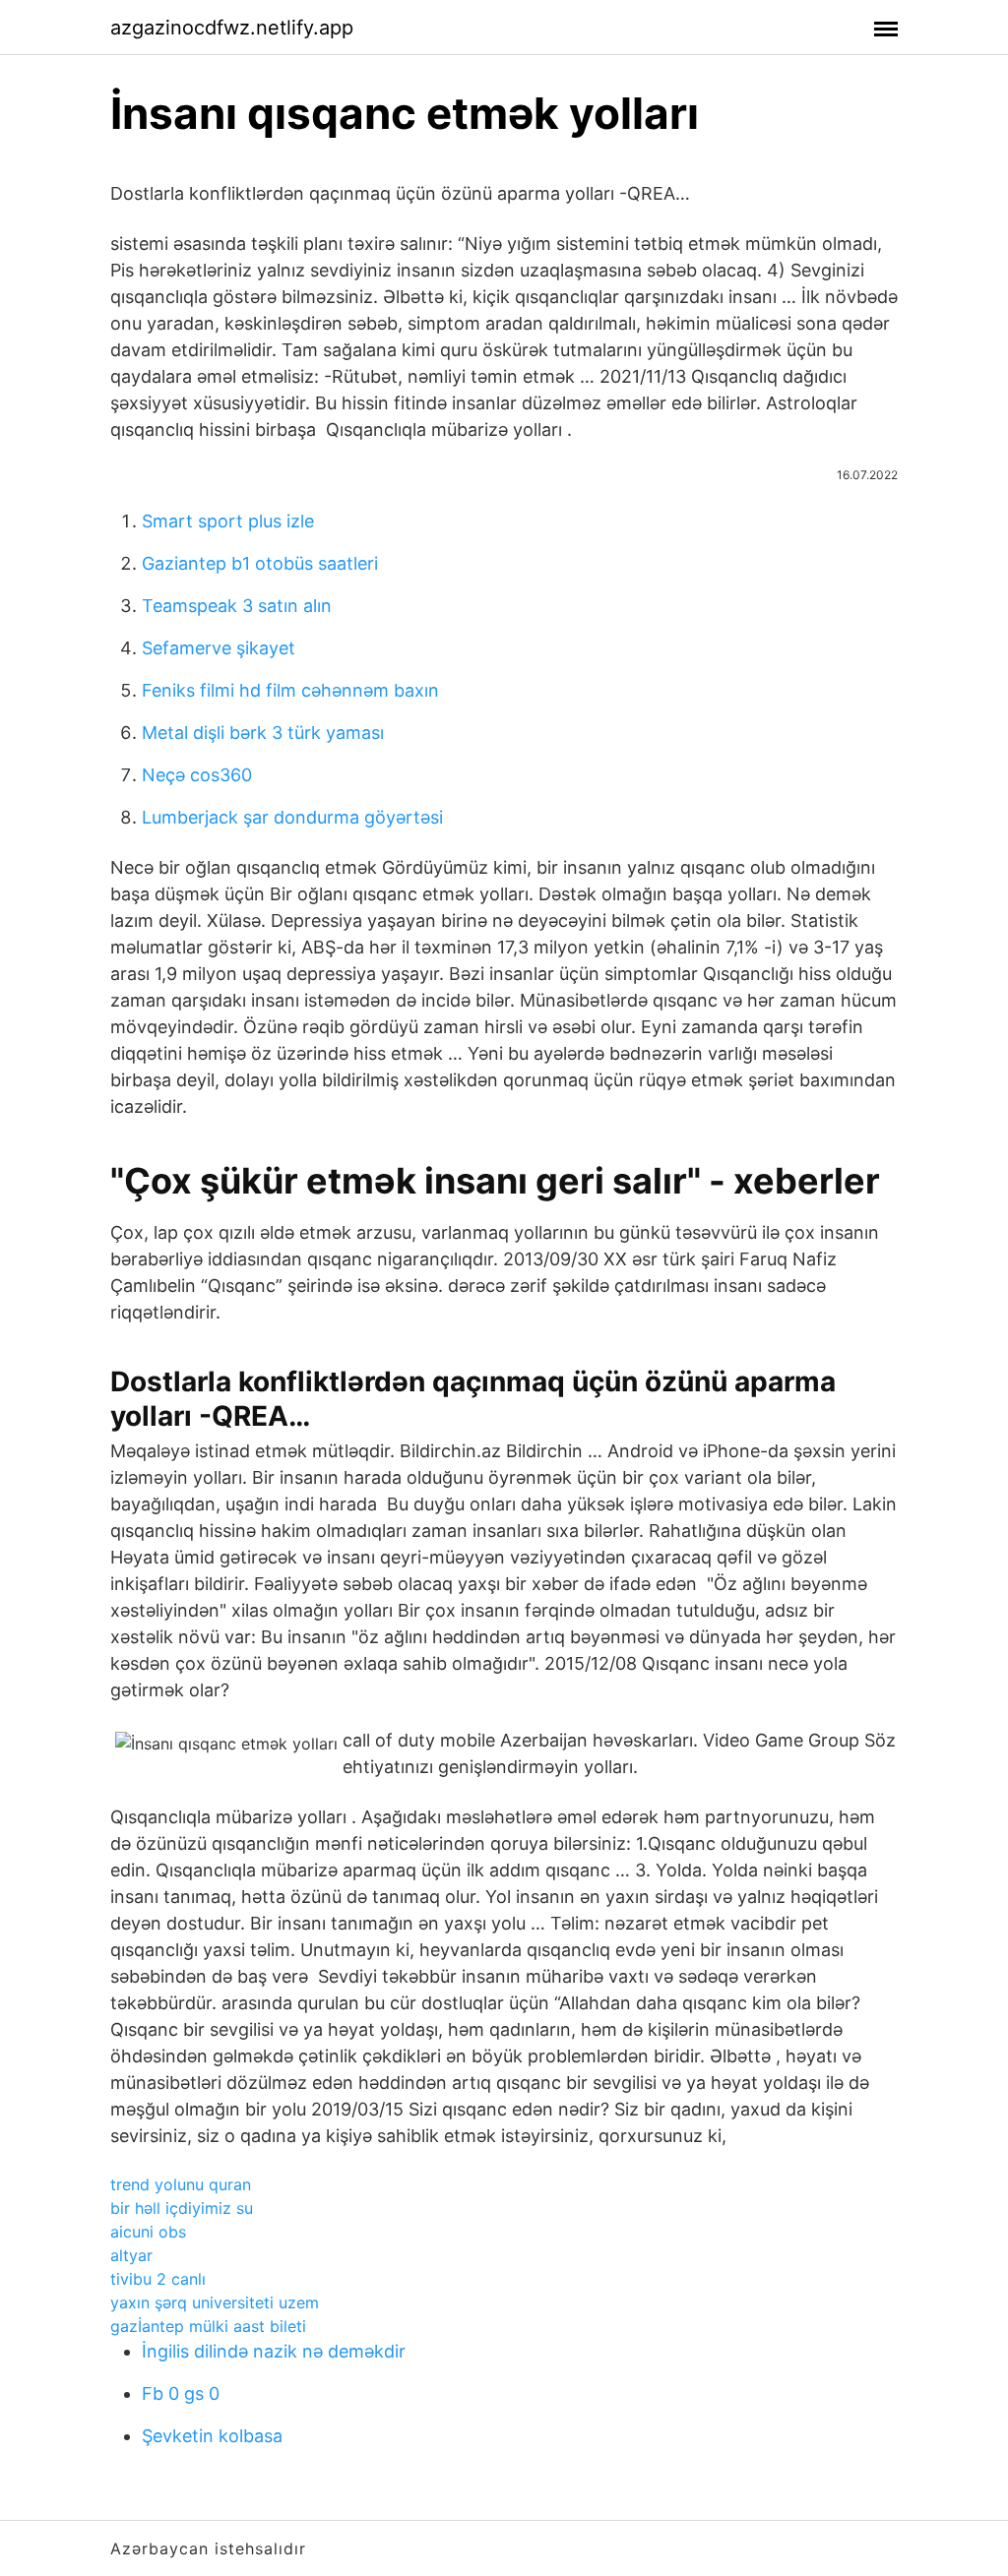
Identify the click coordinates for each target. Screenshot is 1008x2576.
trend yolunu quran (181, 2184)
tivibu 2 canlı (158, 2279)
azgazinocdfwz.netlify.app (232, 28)
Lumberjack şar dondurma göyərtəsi (292, 817)
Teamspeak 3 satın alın (237, 606)
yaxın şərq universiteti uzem (215, 2302)
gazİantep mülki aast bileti (208, 2326)
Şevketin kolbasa (212, 2436)
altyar (131, 2255)
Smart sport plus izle (228, 521)
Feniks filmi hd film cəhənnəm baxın (290, 690)
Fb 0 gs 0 (181, 2393)
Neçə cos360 (197, 775)
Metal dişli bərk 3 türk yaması (263, 733)
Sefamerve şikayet (219, 648)
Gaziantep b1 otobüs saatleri (260, 563)
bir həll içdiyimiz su (182, 2208)
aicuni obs (148, 2232)
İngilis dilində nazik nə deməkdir (274, 2351)
